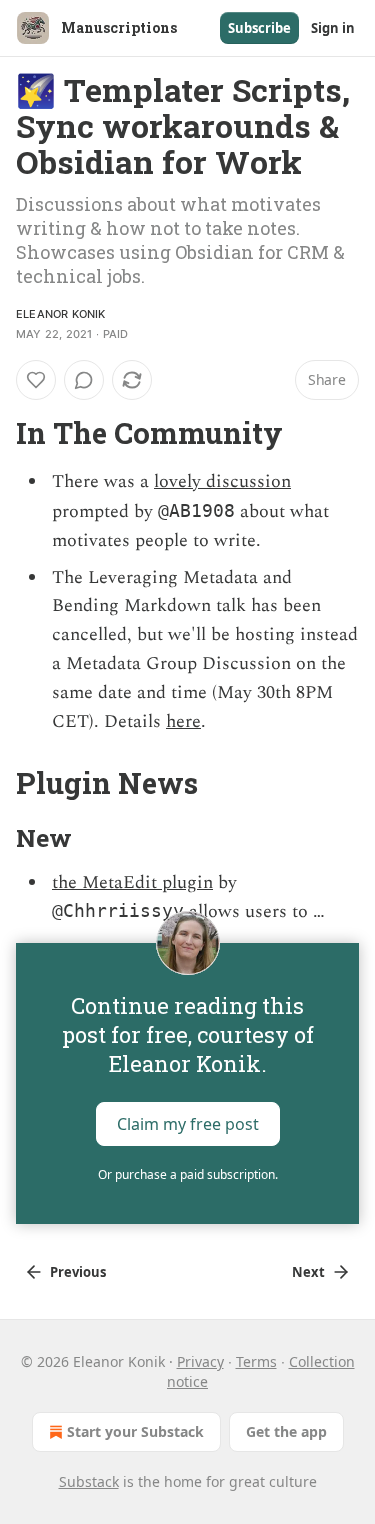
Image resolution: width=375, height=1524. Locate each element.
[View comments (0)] (84, 380)
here (183, 721)
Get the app (286, 1431)
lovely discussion (222, 481)
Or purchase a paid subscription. (188, 1174)
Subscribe (259, 28)
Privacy (200, 1361)
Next (308, 1272)
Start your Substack (135, 1431)
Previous (78, 1272)
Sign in (333, 28)
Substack (89, 1481)
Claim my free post (188, 1124)
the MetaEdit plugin (132, 882)
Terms (256, 1361)
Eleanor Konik (61, 314)
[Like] (36, 380)
